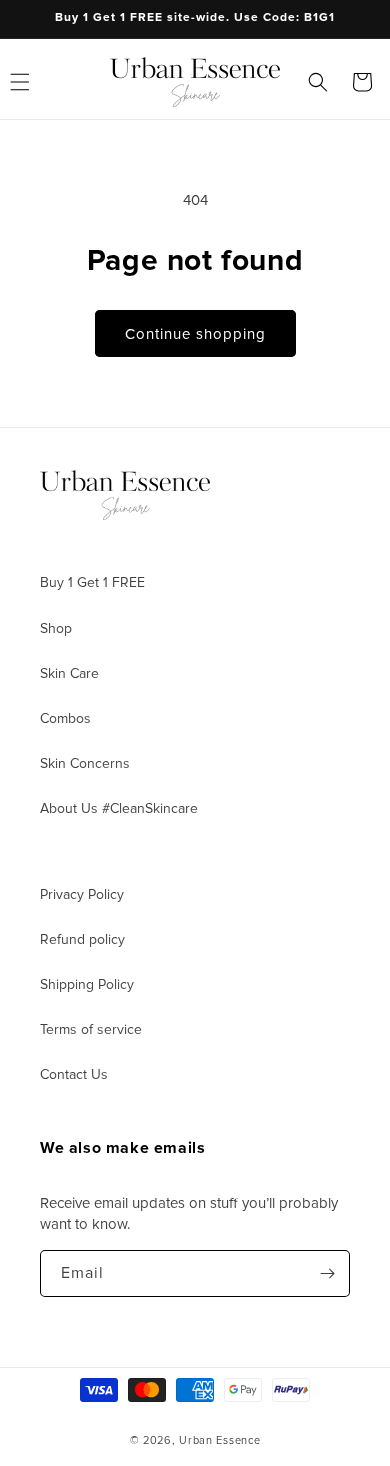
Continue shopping (195, 334)
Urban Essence (219, 1440)
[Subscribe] (327, 1273)
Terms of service (91, 1029)
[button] (318, 82)
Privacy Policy (82, 894)
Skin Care (69, 673)
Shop (56, 628)
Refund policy (82, 939)
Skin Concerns (85, 763)
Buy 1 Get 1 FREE (92, 582)
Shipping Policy (87, 984)
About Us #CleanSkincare (119, 808)
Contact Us (74, 1074)
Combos (65, 718)
